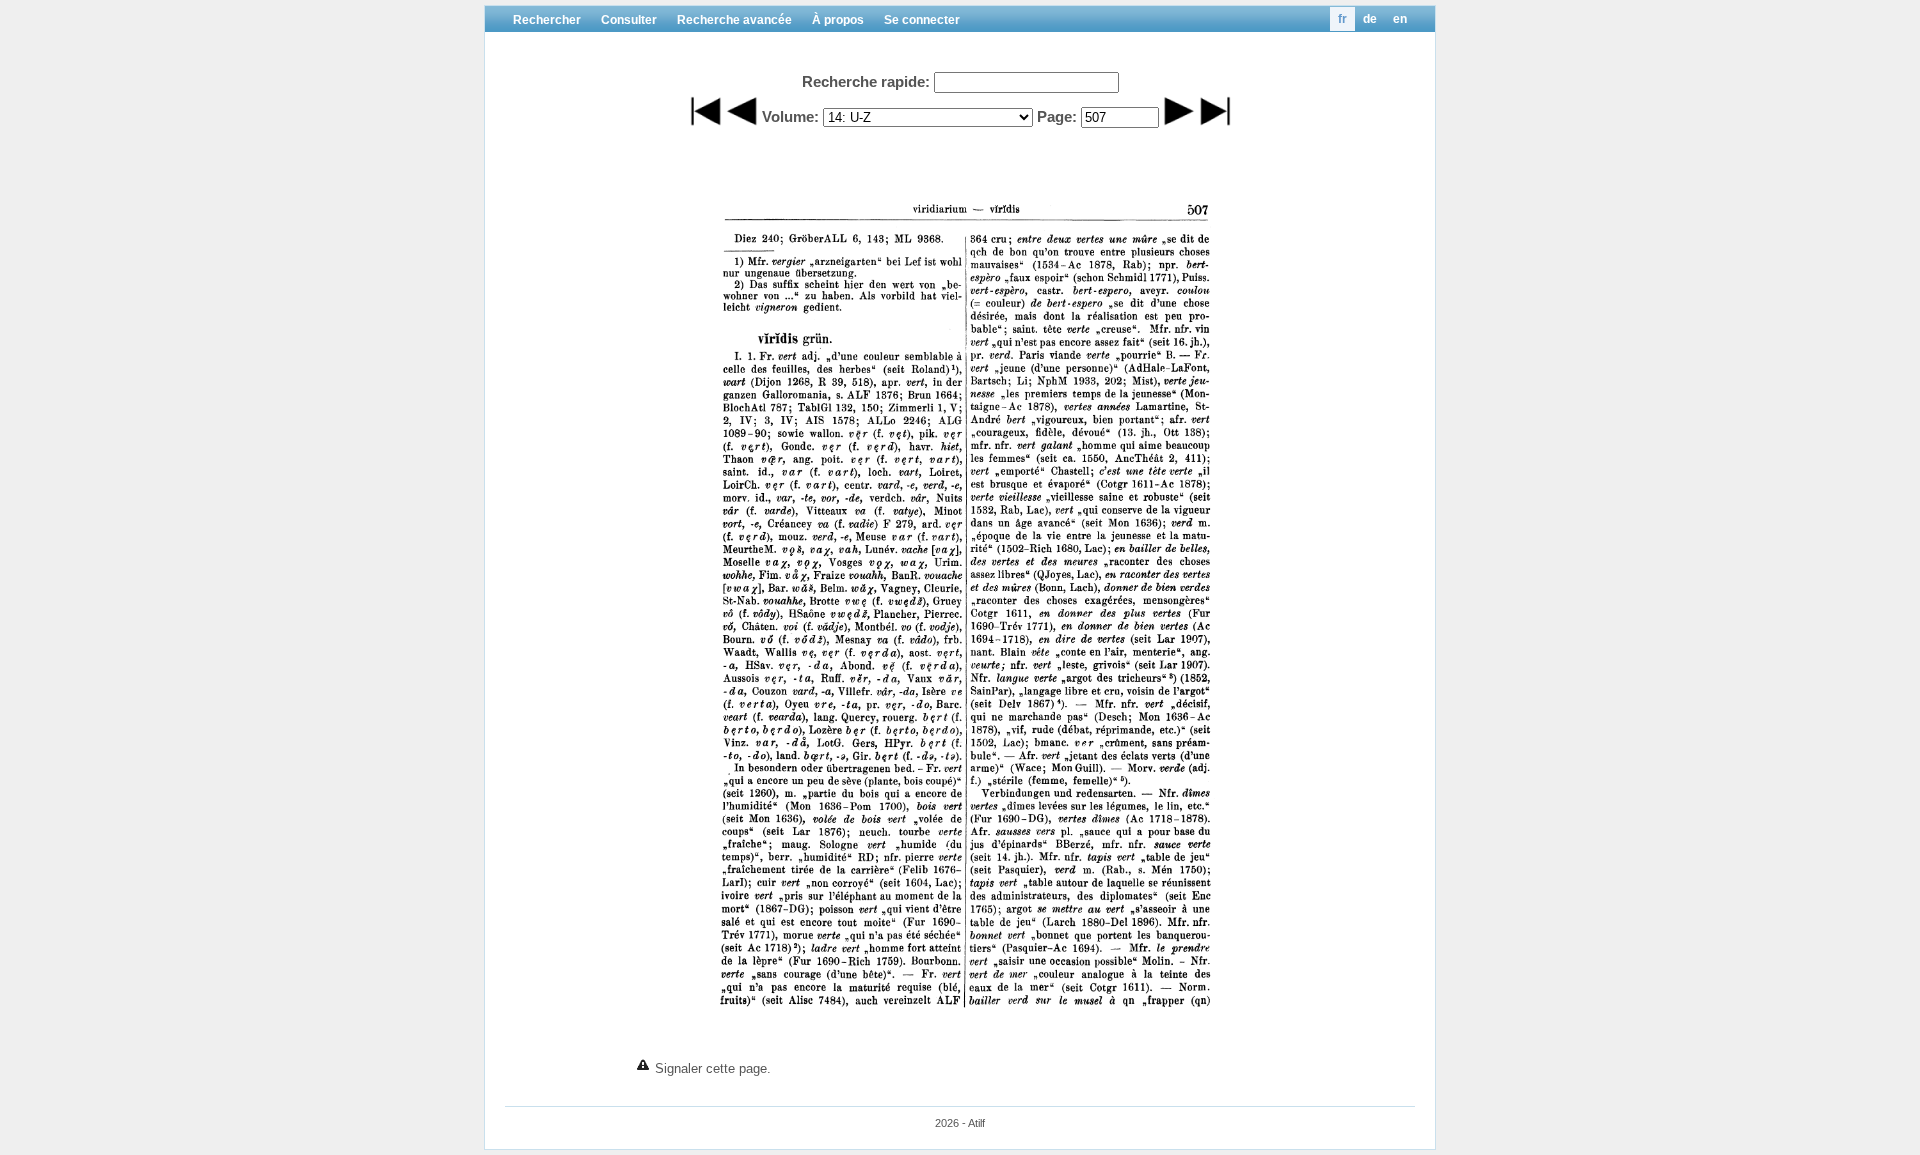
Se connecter (922, 20)
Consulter (629, 20)
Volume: (790, 116)
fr (1342, 19)
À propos (838, 20)
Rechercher (547, 20)
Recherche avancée (734, 20)
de (1370, 19)
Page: (1057, 116)
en (1400, 19)
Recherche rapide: (866, 81)
